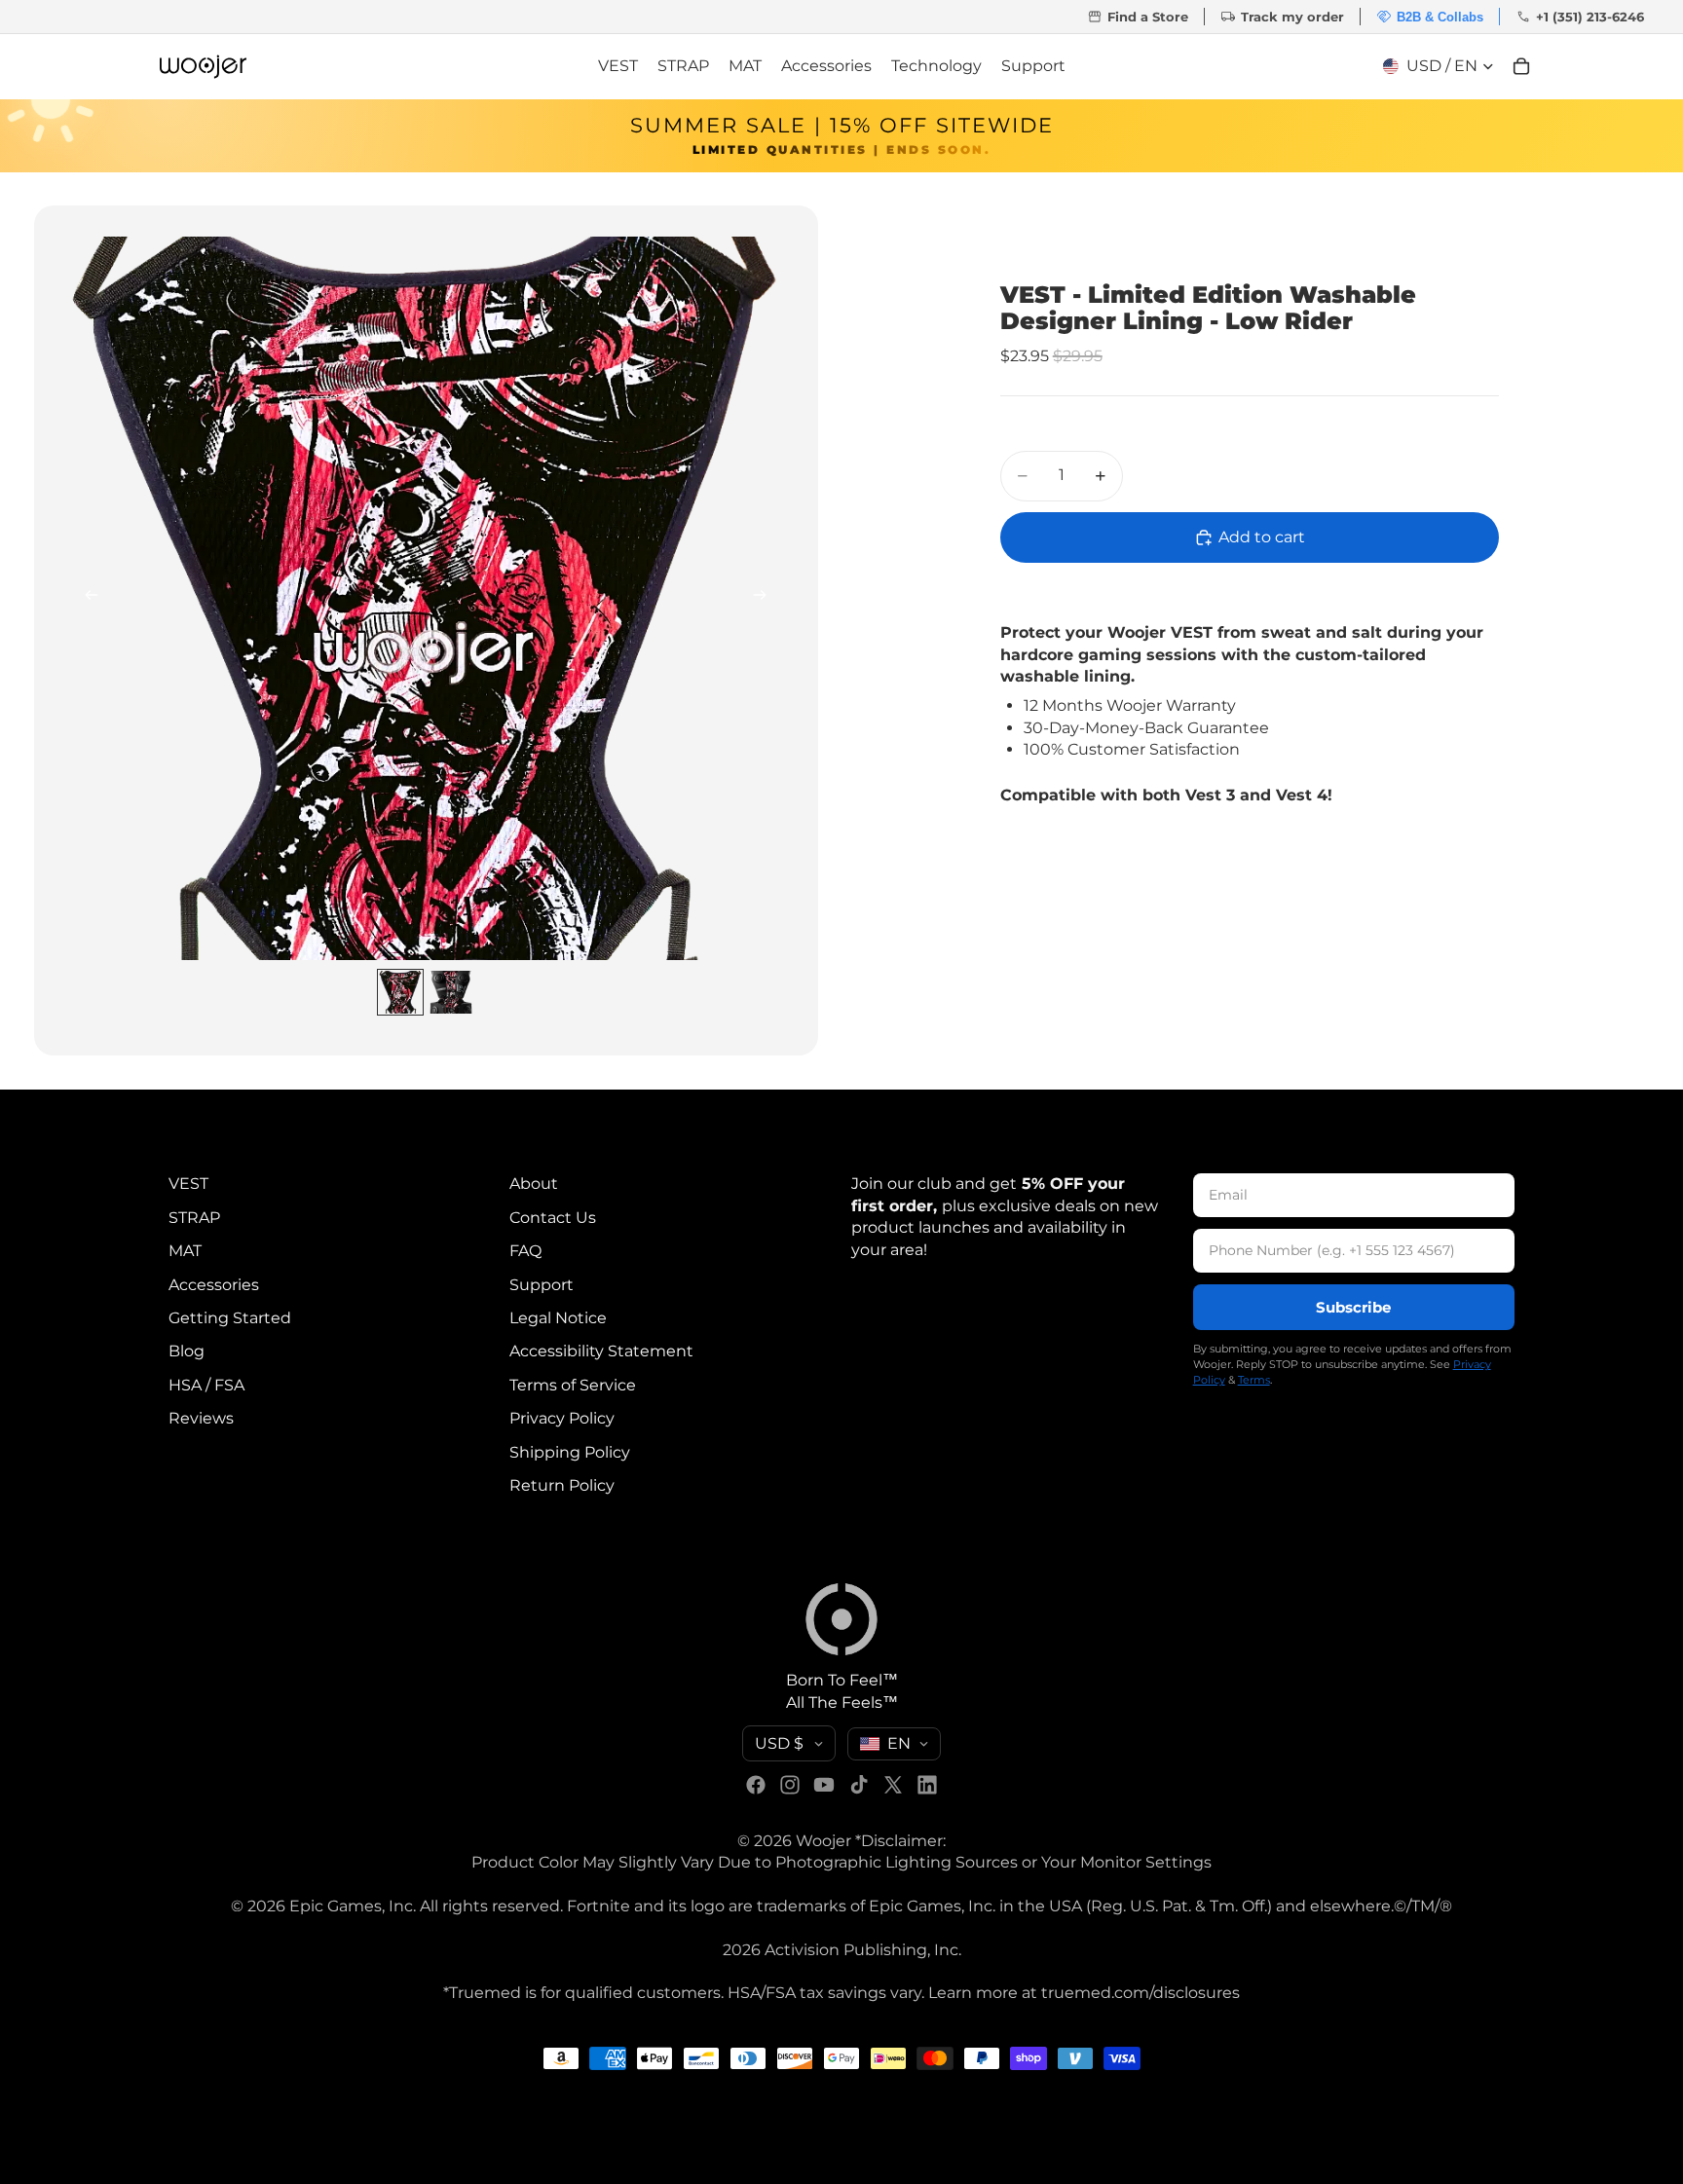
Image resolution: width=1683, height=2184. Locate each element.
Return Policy (562, 1484)
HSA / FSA (206, 1384)
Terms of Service (573, 1384)
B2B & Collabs (1430, 17)
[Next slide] (766, 599)
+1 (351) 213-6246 (1580, 17)
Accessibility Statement (601, 1351)
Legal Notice (558, 1317)
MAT (185, 1251)
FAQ (525, 1251)
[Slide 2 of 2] (451, 992)
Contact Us (553, 1217)
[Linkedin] (927, 1785)
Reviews (201, 1418)
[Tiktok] (859, 1785)
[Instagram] (790, 1785)
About (534, 1184)
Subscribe (1353, 1306)
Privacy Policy (562, 1418)
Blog (187, 1351)
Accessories (214, 1284)
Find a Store (1138, 17)
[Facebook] (756, 1785)
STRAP (194, 1217)
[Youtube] (824, 1785)
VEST (188, 1184)
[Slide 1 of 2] (400, 992)
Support (542, 1284)
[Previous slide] (86, 599)
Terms (1254, 1379)
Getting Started (230, 1317)
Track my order (1282, 17)
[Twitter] (893, 1785)
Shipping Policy (570, 1451)
